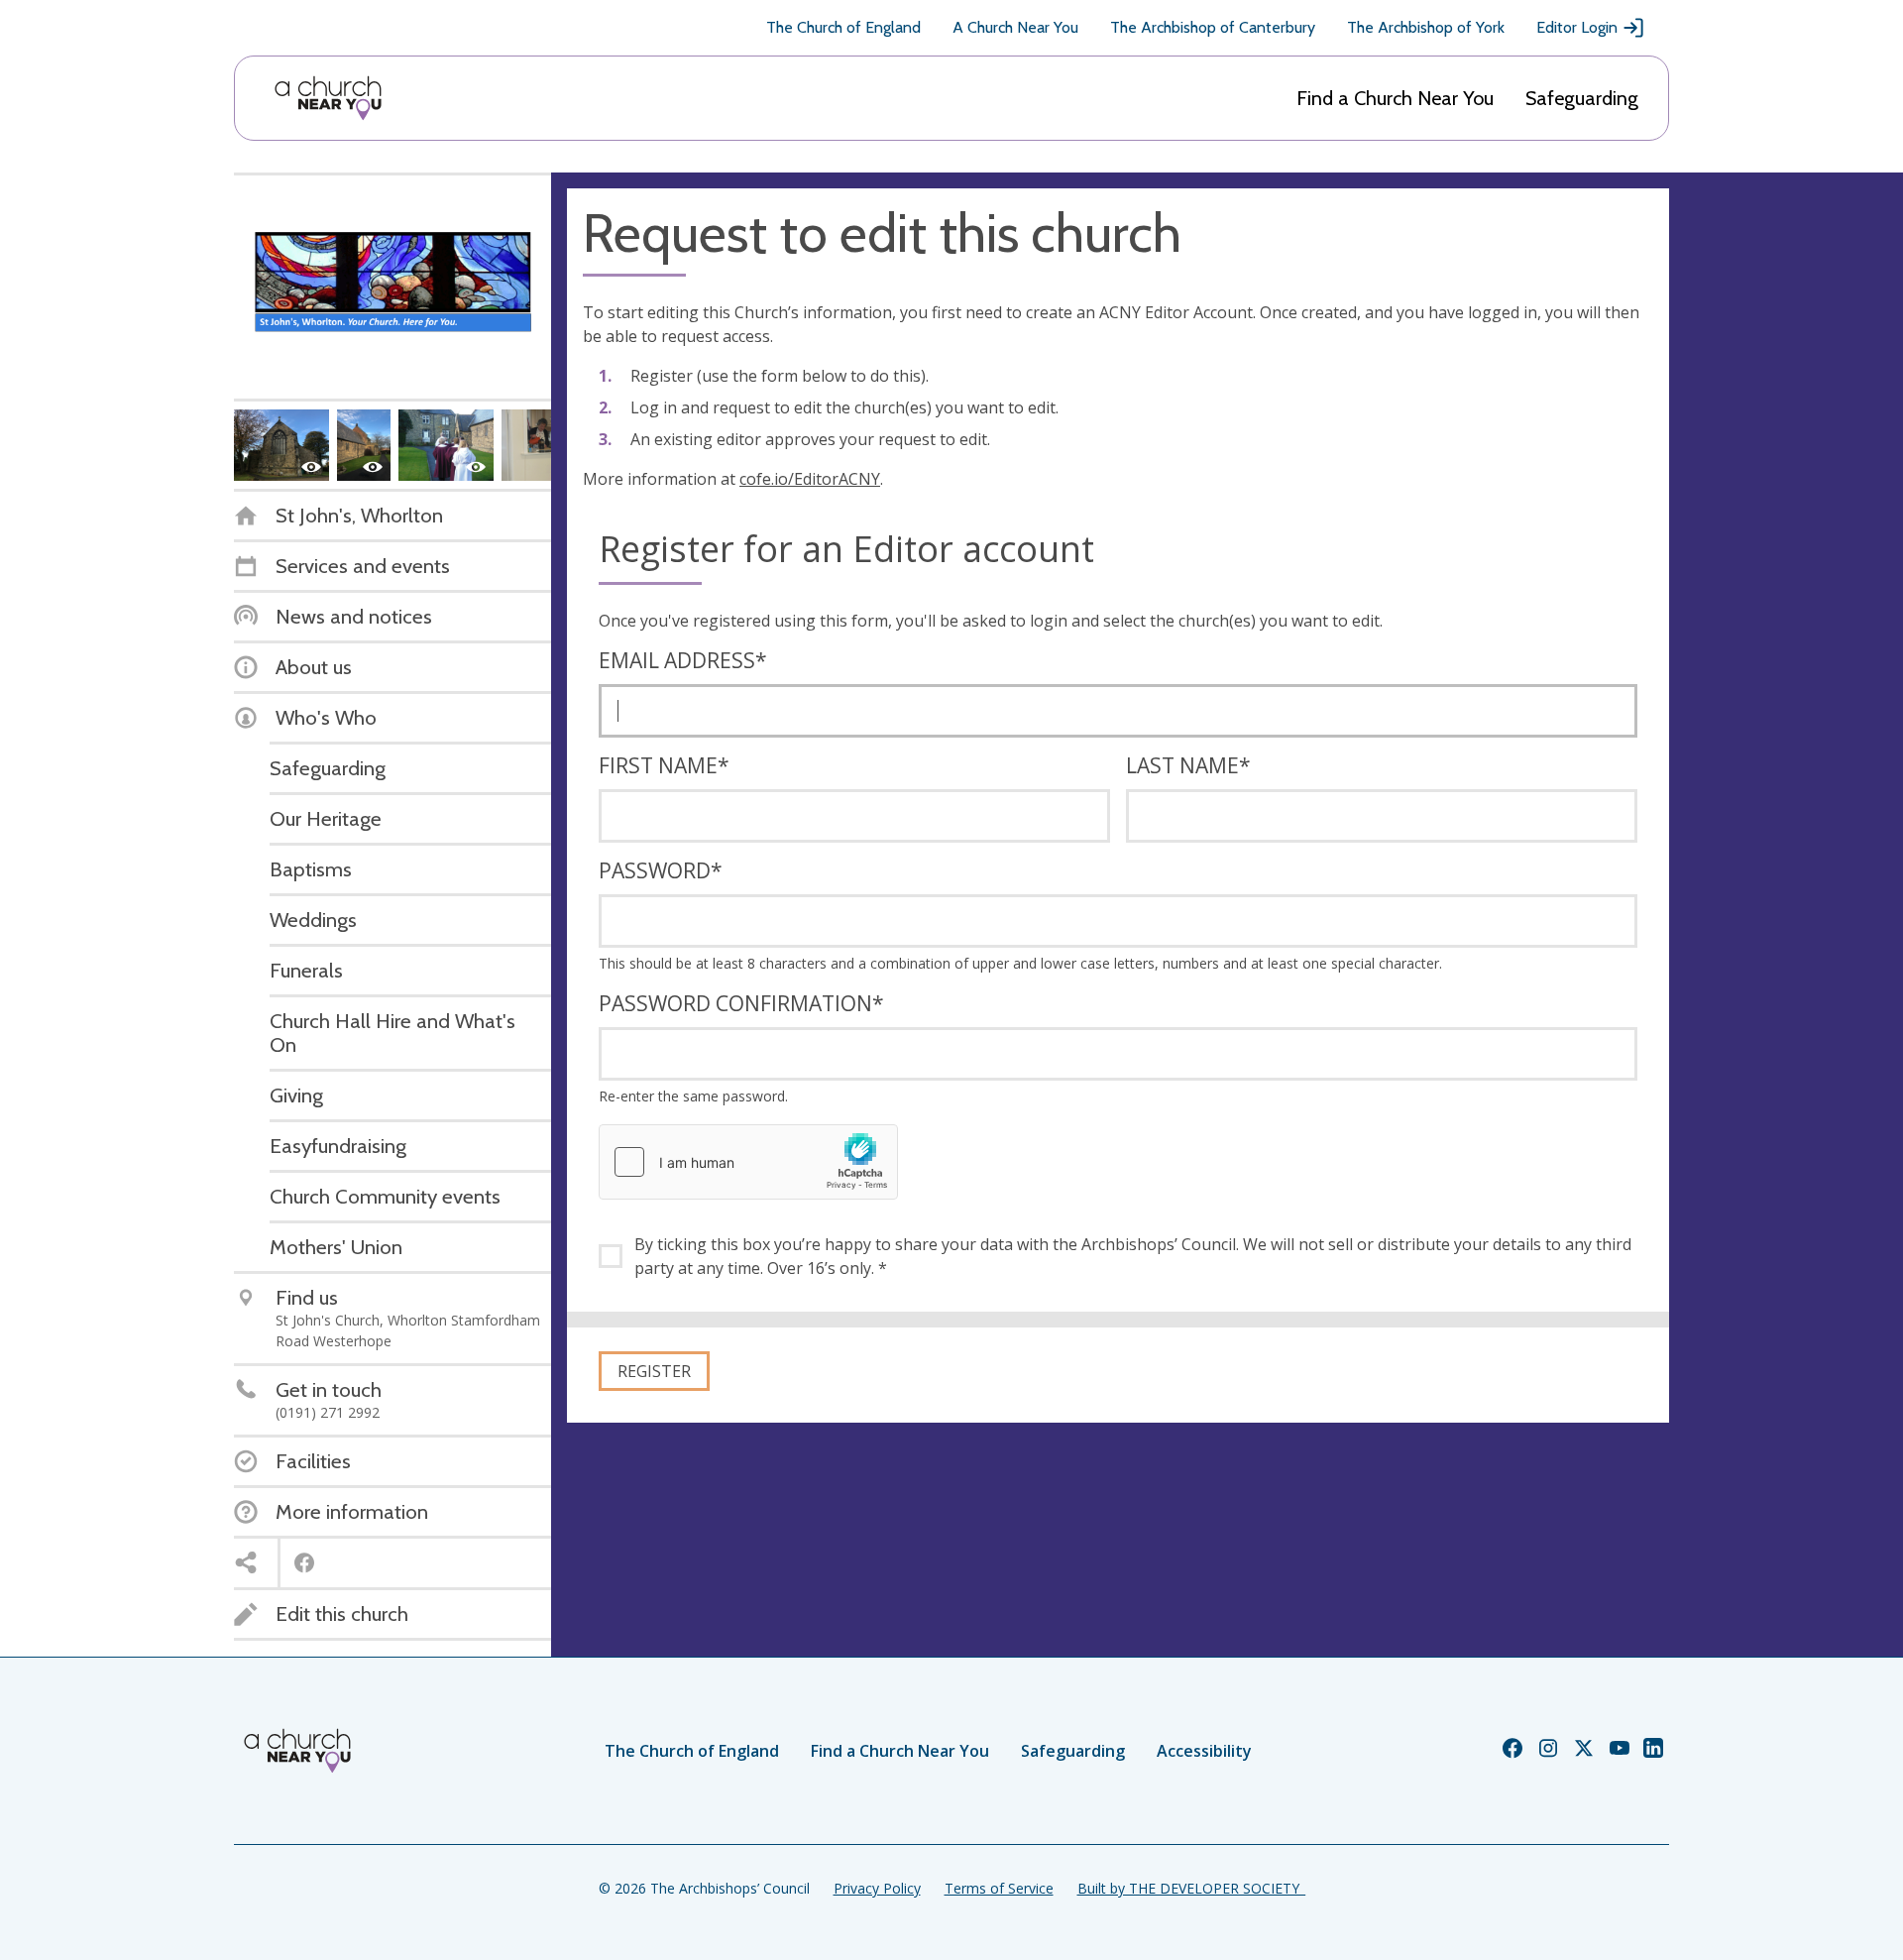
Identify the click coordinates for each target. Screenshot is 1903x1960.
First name (664, 765)
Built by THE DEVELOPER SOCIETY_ (1191, 1888)
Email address (683, 660)
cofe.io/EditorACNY (810, 479)
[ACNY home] (328, 98)
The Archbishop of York (1426, 27)
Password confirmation (741, 1003)
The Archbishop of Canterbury (1213, 27)
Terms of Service (999, 1888)
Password (661, 870)
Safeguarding (1582, 98)
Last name (1188, 765)
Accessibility (1204, 1751)
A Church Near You (1015, 27)
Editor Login (1577, 27)
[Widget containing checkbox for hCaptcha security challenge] (748, 1162)
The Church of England (843, 27)
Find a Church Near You (1395, 98)
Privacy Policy (877, 1888)
